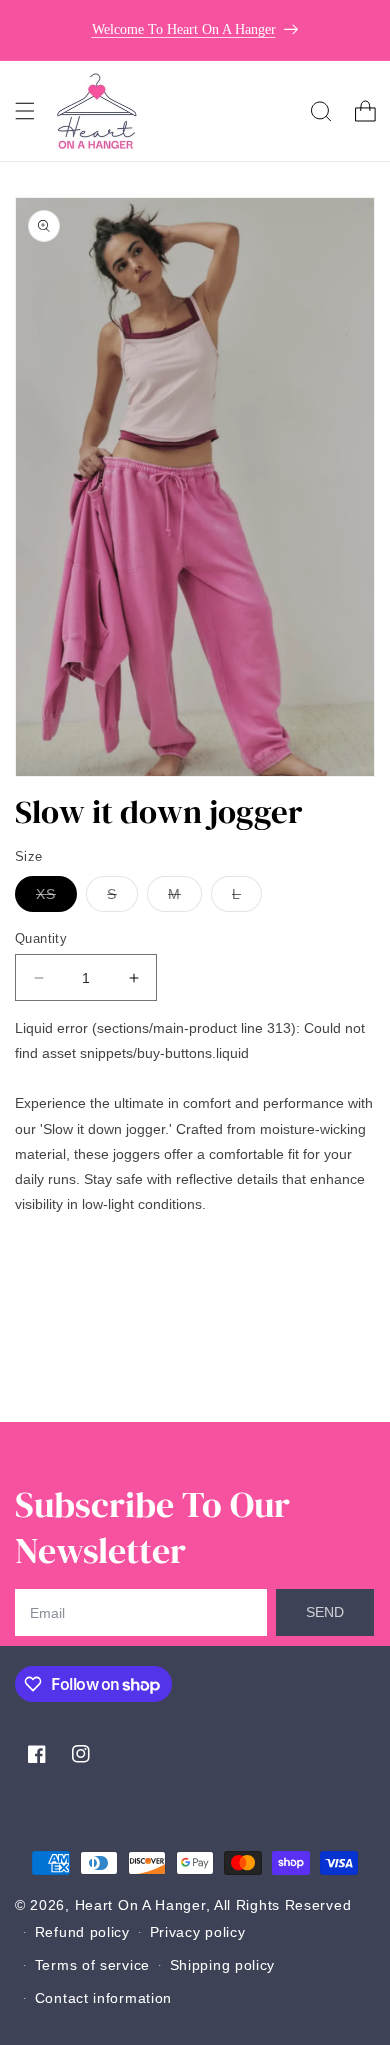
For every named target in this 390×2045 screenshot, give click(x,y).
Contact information (103, 1998)
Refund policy (82, 1932)
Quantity (41, 938)
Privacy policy (198, 1932)
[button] (25, 111)
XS (56, 898)
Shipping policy (223, 1965)
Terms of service (92, 1965)
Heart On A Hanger (140, 1905)
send (325, 1612)
